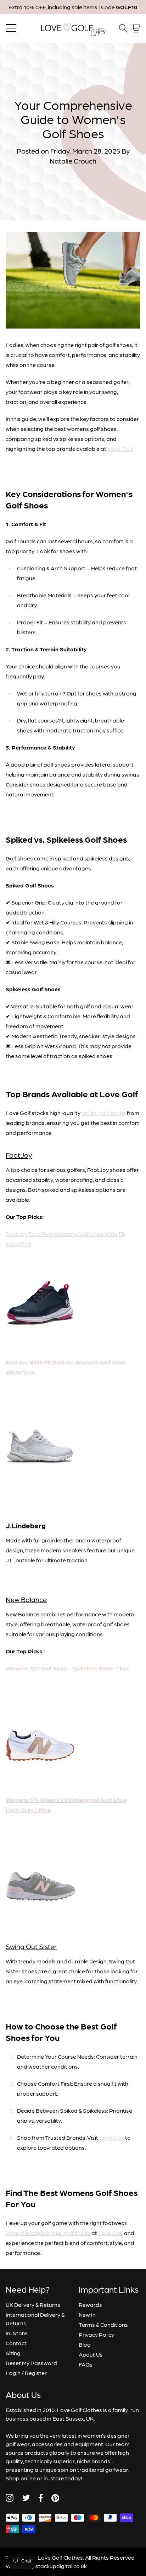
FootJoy (19, 1155)
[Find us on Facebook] (41, 2498)
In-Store (16, 2333)
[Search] (123, 28)
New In (87, 2314)
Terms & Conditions (103, 2324)
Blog (85, 2344)
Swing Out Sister (31, 1946)
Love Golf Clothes (60, 2557)
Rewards (90, 2305)
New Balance (26, 1599)
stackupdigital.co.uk (61, 2566)
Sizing (13, 2353)
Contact (16, 2343)
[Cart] (136, 29)
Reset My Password (31, 2363)
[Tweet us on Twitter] (26, 2498)
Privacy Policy (96, 2334)
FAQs (86, 2364)
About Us (91, 2354)
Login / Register (26, 2373)
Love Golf (111, 2233)
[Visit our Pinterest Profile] (55, 2498)
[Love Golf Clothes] (73, 28)
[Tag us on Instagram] (10, 2498)
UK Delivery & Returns (33, 2305)
